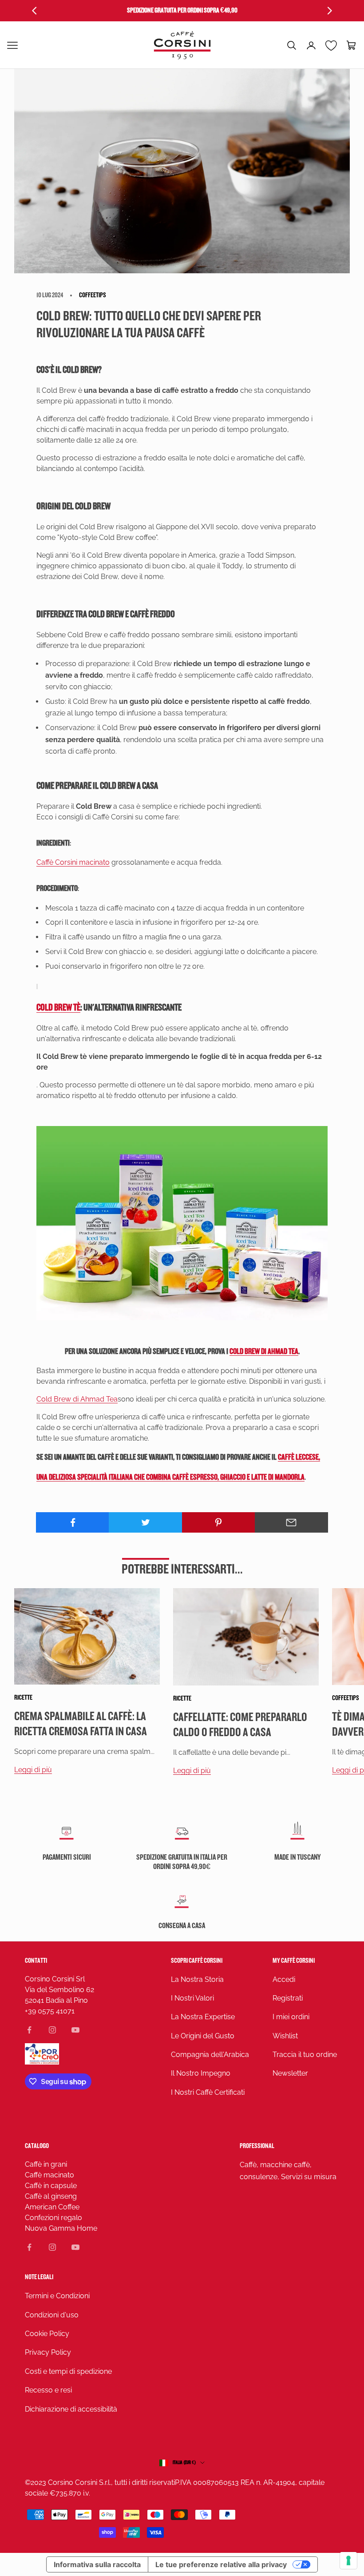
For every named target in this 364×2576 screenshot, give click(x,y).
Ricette (23, 1698)
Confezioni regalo (53, 2218)
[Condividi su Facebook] (73, 1522)
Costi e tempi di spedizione (68, 2371)
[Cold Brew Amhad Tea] (182, 1223)
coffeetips (93, 295)
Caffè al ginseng (51, 2196)
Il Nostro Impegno (201, 2073)
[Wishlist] (331, 45)
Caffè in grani (46, 2164)
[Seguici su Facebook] (29, 2030)
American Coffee (52, 2207)
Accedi (284, 1979)
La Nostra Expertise (203, 2017)
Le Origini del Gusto (203, 2036)
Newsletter (290, 2073)
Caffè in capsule (51, 2186)
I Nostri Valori (192, 1998)
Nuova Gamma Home (61, 2228)
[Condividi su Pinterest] (219, 1522)
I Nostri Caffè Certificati (208, 2092)
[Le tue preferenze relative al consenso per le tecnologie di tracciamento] (348, 2560)
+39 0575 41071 (50, 2011)
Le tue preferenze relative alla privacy (221, 2564)
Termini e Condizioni (57, 2296)
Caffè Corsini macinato (73, 862)
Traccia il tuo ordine (305, 2055)
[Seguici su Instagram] (52, 2030)
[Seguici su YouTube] (75, 2030)
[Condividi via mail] (291, 1522)
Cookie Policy (47, 2334)
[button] (292, 45)
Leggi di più (33, 1770)
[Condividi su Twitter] (145, 1522)
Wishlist (285, 2036)
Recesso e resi (48, 2390)
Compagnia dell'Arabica (210, 2055)
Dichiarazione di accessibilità (71, 2409)
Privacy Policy (48, 2352)
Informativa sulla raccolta (97, 2564)
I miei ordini (291, 2017)
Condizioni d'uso (52, 2315)
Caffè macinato (49, 2175)
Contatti (36, 1961)
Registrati (288, 1998)
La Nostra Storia (197, 1979)
